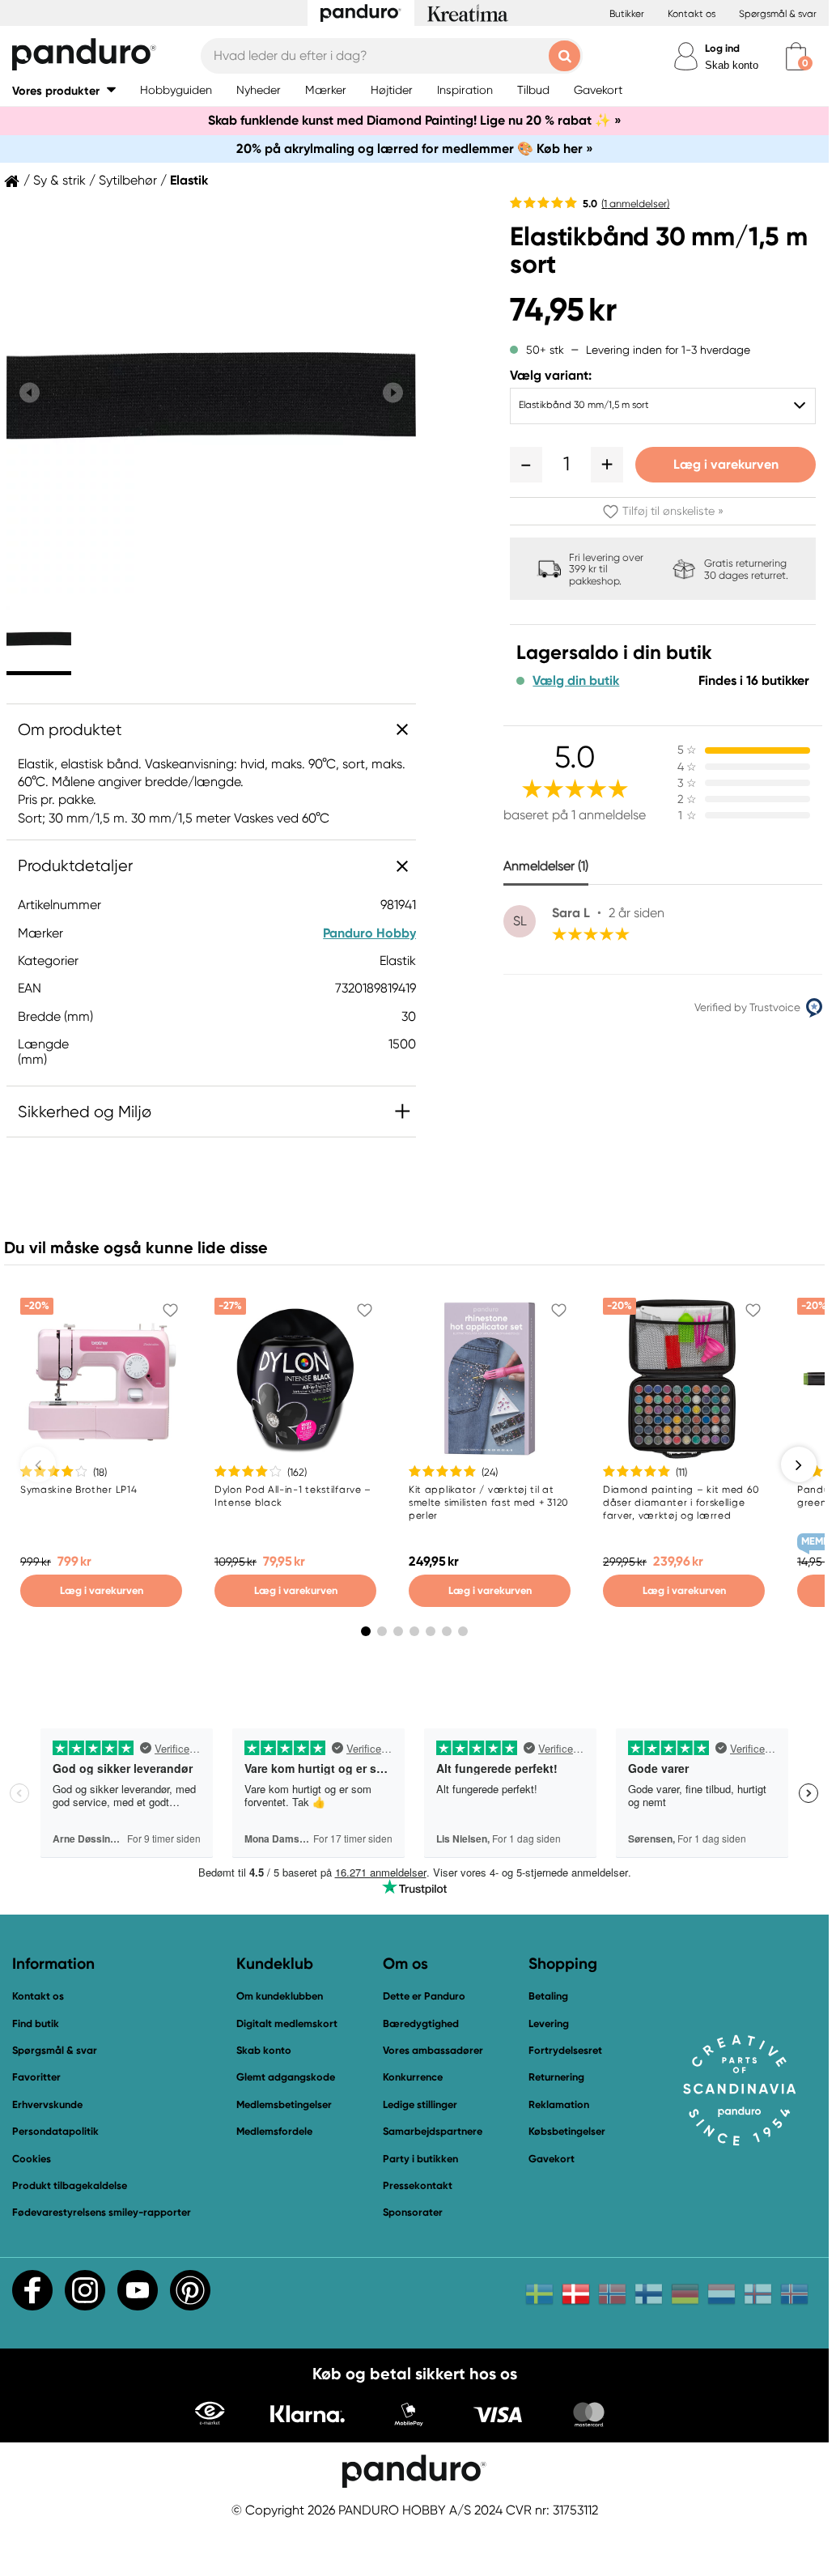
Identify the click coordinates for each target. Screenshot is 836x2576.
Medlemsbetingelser (284, 2104)
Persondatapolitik (55, 2131)
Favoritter (36, 2077)
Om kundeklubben (280, 1996)
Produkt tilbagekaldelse (70, 2185)
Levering (549, 2023)
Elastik (189, 181)
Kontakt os (692, 14)
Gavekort (552, 2159)
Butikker (627, 14)
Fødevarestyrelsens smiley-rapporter (102, 2212)
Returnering (556, 2077)
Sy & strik (59, 181)
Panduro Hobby (369, 933)
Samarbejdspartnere (433, 2131)
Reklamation (559, 2104)
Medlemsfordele (274, 2131)
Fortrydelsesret (565, 2050)
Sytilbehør (128, 181)
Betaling (548, 1996)
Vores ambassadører (433, 2050)
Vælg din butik (576, 681)
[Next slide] (393, 393)
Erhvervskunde (47, 2104)
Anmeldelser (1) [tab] (546, 866)
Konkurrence (413, 2077)
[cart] (796, 56)
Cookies (32, 2159)
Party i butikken (420, 2159)
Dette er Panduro (424, 1996)
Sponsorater (413, 2212)
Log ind (722, 48)
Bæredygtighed (421, 2023)
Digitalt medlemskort (287, 2023)
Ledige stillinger (420, 2104)
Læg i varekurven (726, 464)
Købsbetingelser (567, 2131)
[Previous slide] (30, 393)
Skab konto (732, 65)
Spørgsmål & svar (778, 14)
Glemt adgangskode (286, 2077)
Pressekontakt (418, 2185)
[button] (64, 90)
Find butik (36, 2023)
